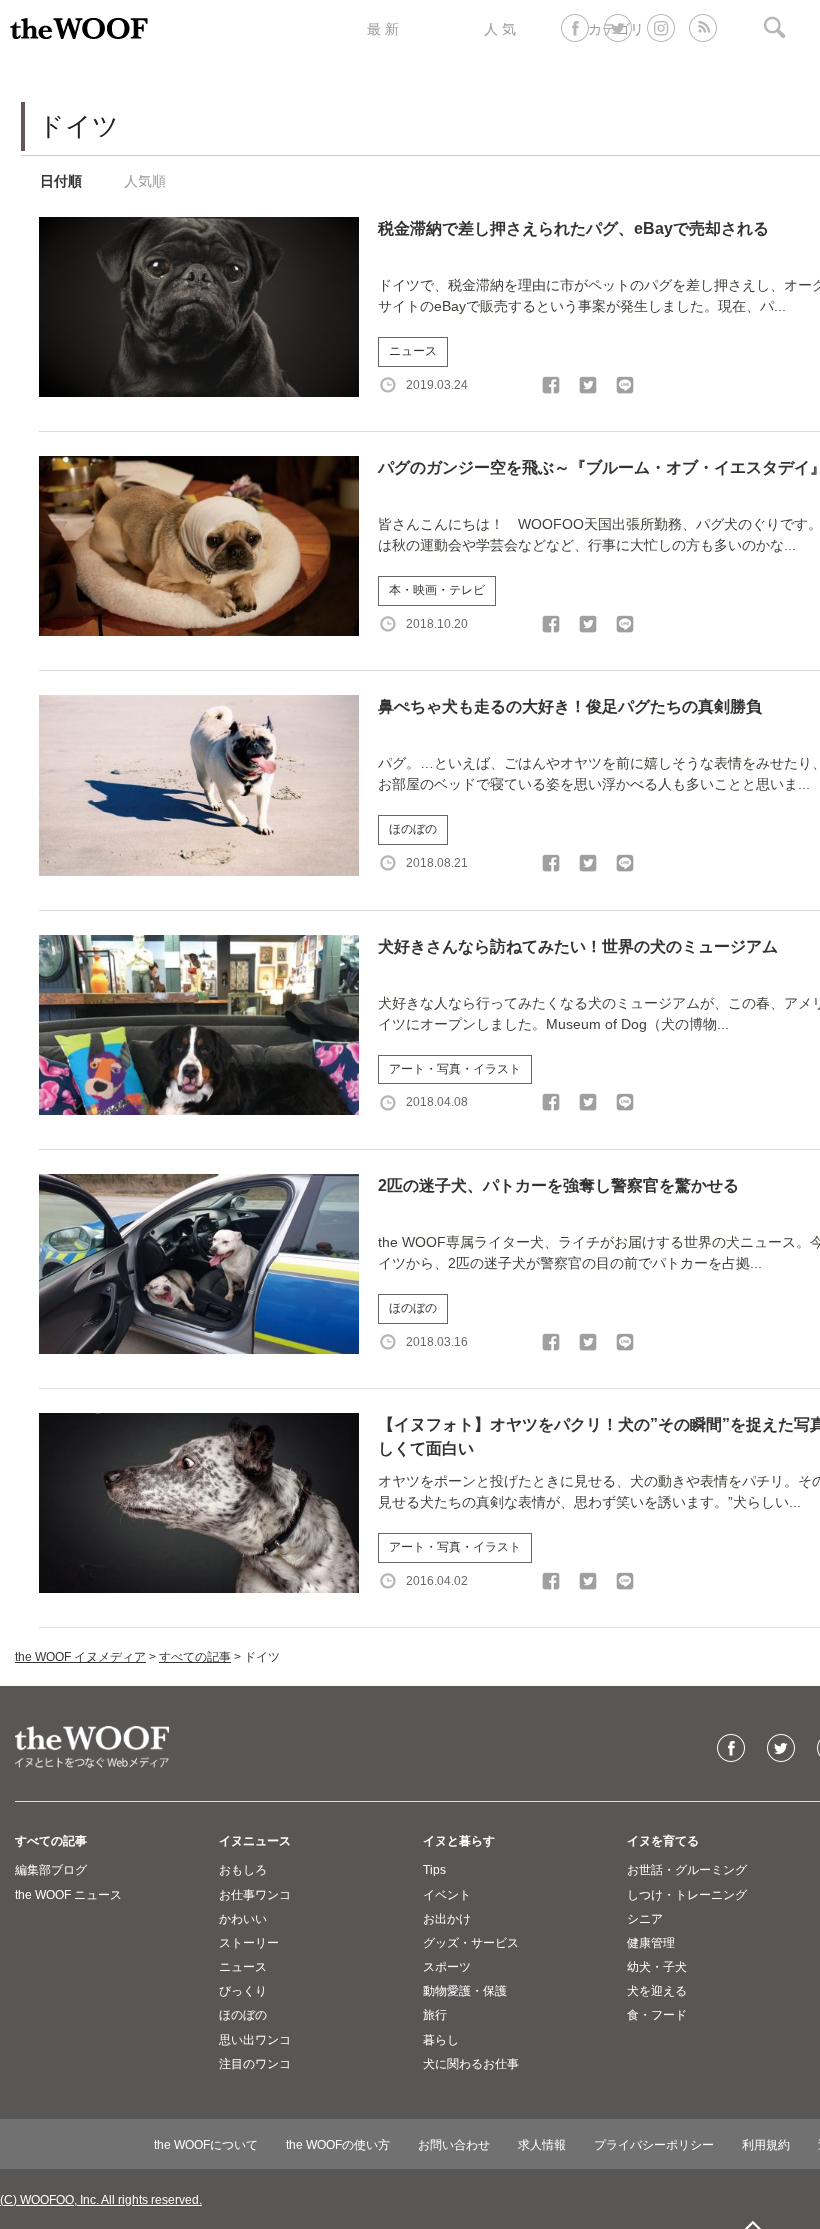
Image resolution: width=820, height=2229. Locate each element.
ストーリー (249, 1943)
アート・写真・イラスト (455, 1069)
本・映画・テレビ (437, 590)
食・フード (657, 2015)
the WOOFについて (206, 2145)
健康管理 (651, 1943)
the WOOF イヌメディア (80, 1657)
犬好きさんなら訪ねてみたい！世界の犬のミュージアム (578, 946)
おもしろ (243, 1870)
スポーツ (447, 1967)
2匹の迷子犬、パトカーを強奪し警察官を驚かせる (558, 1185)
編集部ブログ (51, 1870)
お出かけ (447, 1919)
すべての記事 (195, 1657)
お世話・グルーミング (687, 1870)
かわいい (243, 1919)
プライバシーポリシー (654, 2145)
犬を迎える (657, 1991)
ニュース (413, 351)
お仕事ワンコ (255, 1895)
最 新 (383, 29)
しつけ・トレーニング (687, 1895)
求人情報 (542, 2145)
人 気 (500, 29)
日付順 (61, 181)
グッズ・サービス (471, 1943)
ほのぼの (413, 829)
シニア (645, 1919)
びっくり (243, 1991)
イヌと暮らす (459, 1841)
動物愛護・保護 (465, 1991)
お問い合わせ (454, 2145)
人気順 (145, 181)
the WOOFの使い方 (338, 2145)
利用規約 (766, 2145)
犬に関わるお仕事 (471, 2064)
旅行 (435, 2015)
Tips (434, 1870)
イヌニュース (255, 1841)
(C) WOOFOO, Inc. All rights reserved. (101, 2200)
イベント (447, 1895)
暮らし (441, 2040)
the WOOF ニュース (68, 1895)
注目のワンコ (255, 2064)
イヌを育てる (663, 1841)
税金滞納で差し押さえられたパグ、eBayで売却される (573, 228)
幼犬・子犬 (657, 1967)
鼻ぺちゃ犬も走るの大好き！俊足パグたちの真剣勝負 (570, 706)
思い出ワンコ (255, 2040)
